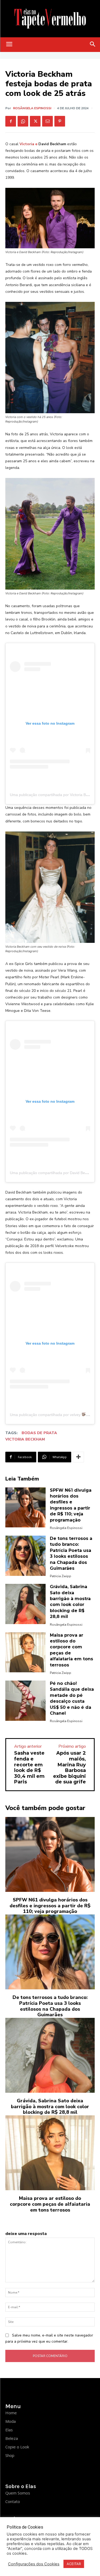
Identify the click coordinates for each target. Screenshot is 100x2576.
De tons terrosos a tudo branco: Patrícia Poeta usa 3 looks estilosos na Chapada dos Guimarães (50, 2006)
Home (11, 2413)
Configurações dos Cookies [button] (34, 2564)
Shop (10, 2455)
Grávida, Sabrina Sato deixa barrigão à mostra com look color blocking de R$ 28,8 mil (50, 2106)
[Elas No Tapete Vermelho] (50, 19)
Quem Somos (18, 2493)
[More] (78, 1457)
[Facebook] (11, 121)
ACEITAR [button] (74, 2564)
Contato (13, 2501)
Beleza (12, 2438)
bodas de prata (39, 1433)
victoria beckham (25, 1439)
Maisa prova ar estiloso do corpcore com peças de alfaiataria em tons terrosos (50, 2204)
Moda (11, 2421)
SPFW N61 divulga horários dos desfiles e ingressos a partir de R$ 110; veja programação (50, 1906)
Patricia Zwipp (61, 1576)
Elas (9, 2430)
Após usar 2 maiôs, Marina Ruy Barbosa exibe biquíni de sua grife (69, 1767)
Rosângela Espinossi (32, 108)
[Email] (47, 121)
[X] (35, 121)
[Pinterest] (60, 121)
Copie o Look (17, 2447)
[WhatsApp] (23, 121)
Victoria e (28, 144)
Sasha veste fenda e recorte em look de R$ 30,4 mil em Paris (29, 1767)
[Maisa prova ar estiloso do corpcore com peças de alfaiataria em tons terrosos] (25, 1652)
